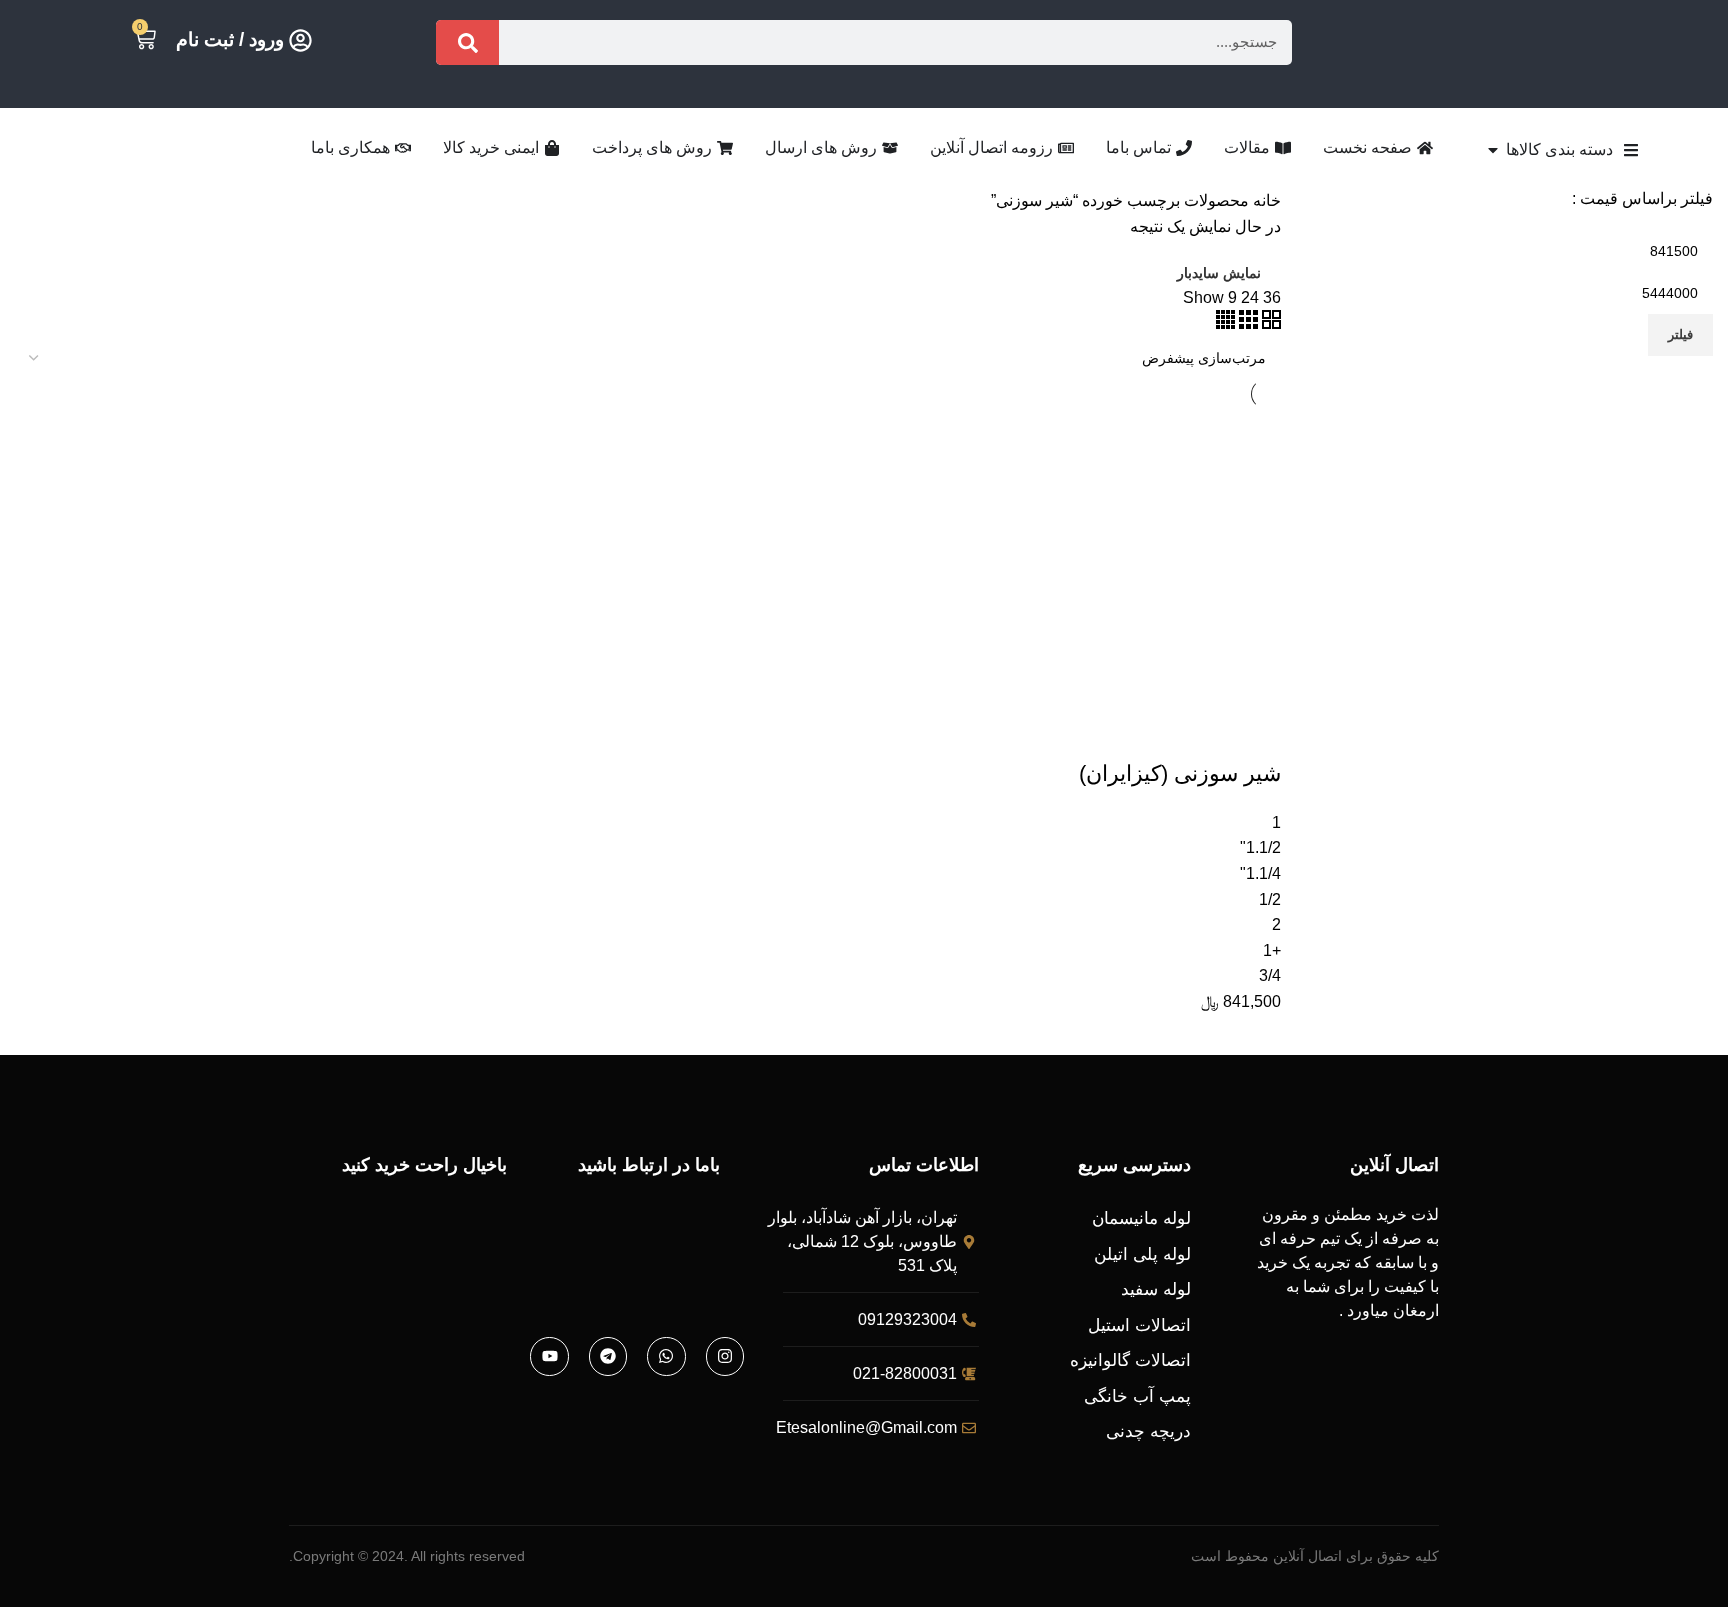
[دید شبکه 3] (1246, 323)
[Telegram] (608, 1356)
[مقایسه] (1148, 734)
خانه (1265, 200)
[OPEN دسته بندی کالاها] (1493, 150)
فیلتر (1680, 334)
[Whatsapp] (666, 1356)
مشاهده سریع (1202, 734)
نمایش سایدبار (1219, 273)
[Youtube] (549, 1356)
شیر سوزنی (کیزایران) (1180, 773)
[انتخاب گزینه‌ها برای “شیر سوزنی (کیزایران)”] (1256, 734)
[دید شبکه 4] (1225, 323)
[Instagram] (725, 1356)
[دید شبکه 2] (1269, 323)
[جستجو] (467, 42)
